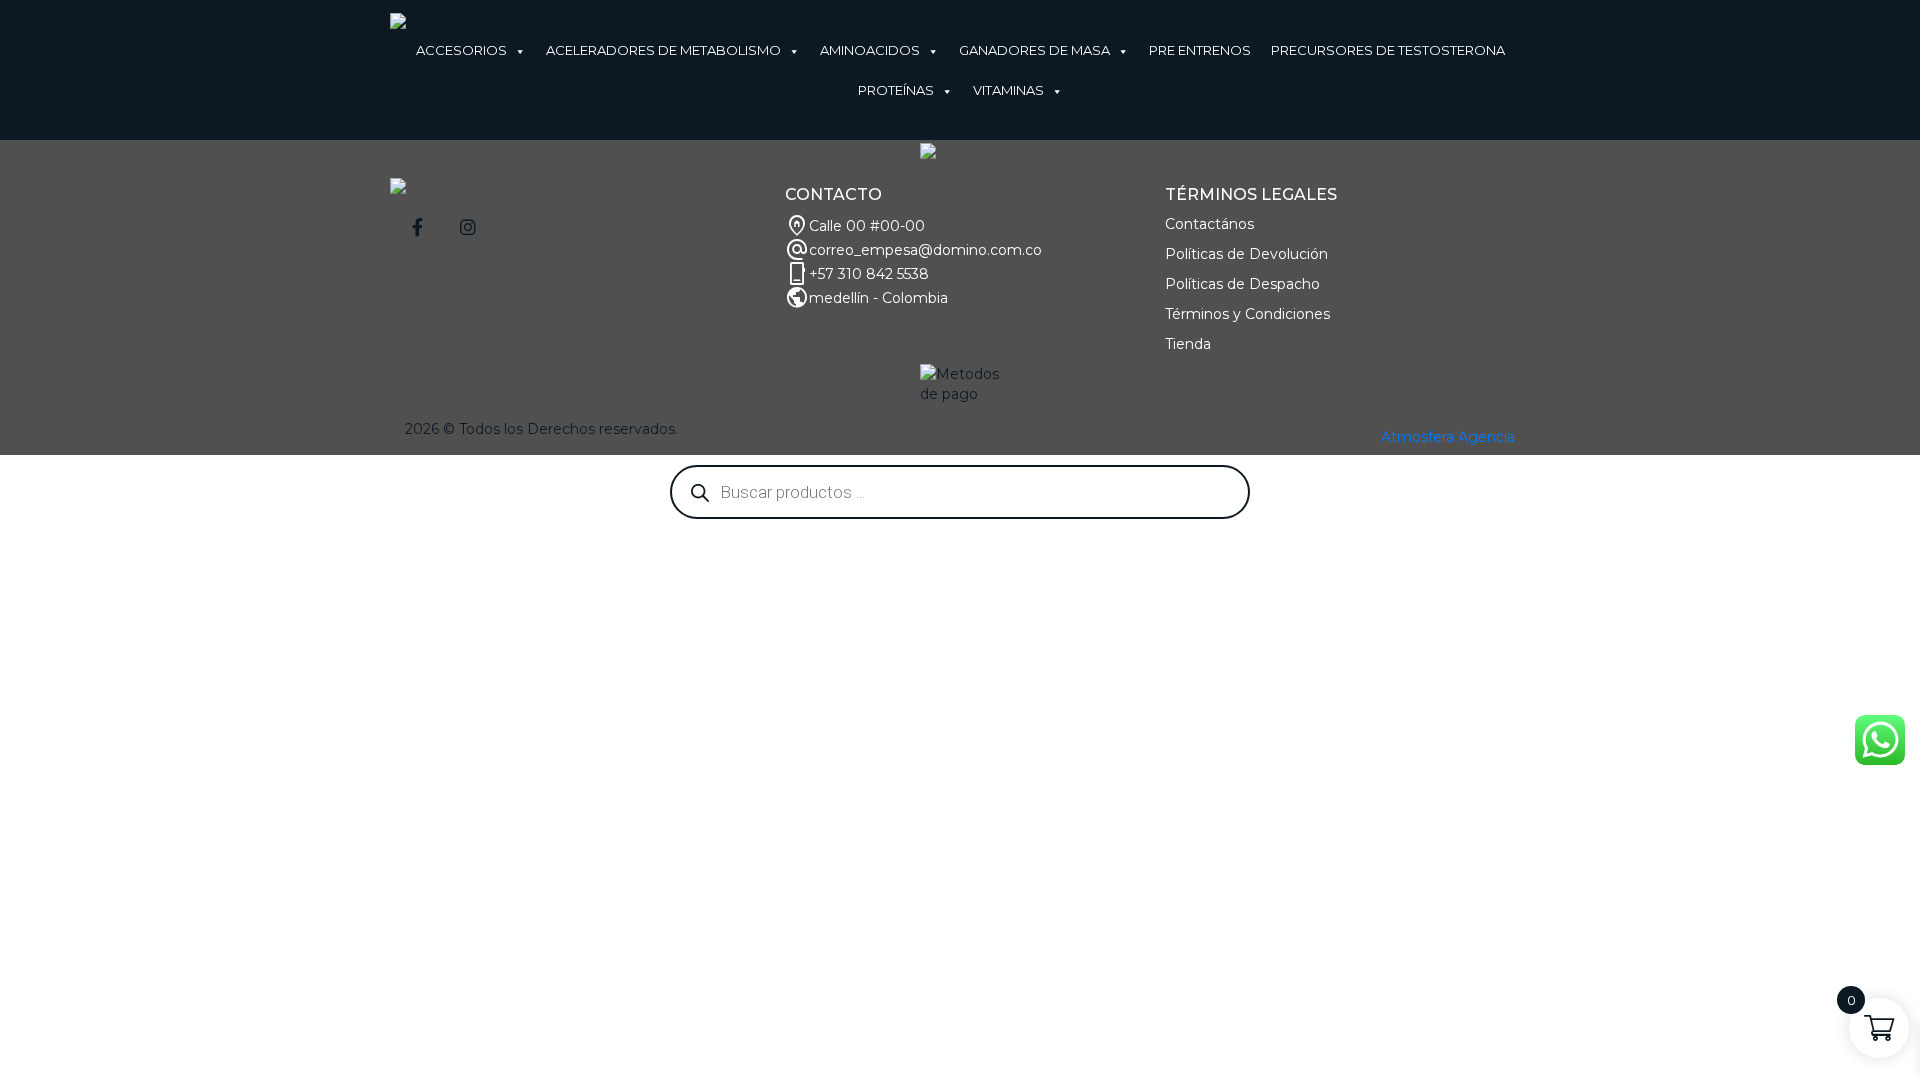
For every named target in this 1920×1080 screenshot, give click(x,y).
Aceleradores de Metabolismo (663, 50)
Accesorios (461, 50)
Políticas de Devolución (1246, 254)
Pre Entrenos (1200, 50)
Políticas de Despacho (1242, 284)
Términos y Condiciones (1247, 314)
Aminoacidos (870, 50)
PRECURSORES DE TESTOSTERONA (1388, 50)
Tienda (1188, 344)
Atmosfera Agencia (1448, 437)
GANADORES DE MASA (1034, 50)
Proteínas (896, 90)
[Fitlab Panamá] (398, 20)
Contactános (1209, 224)
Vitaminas (1008, 90)
